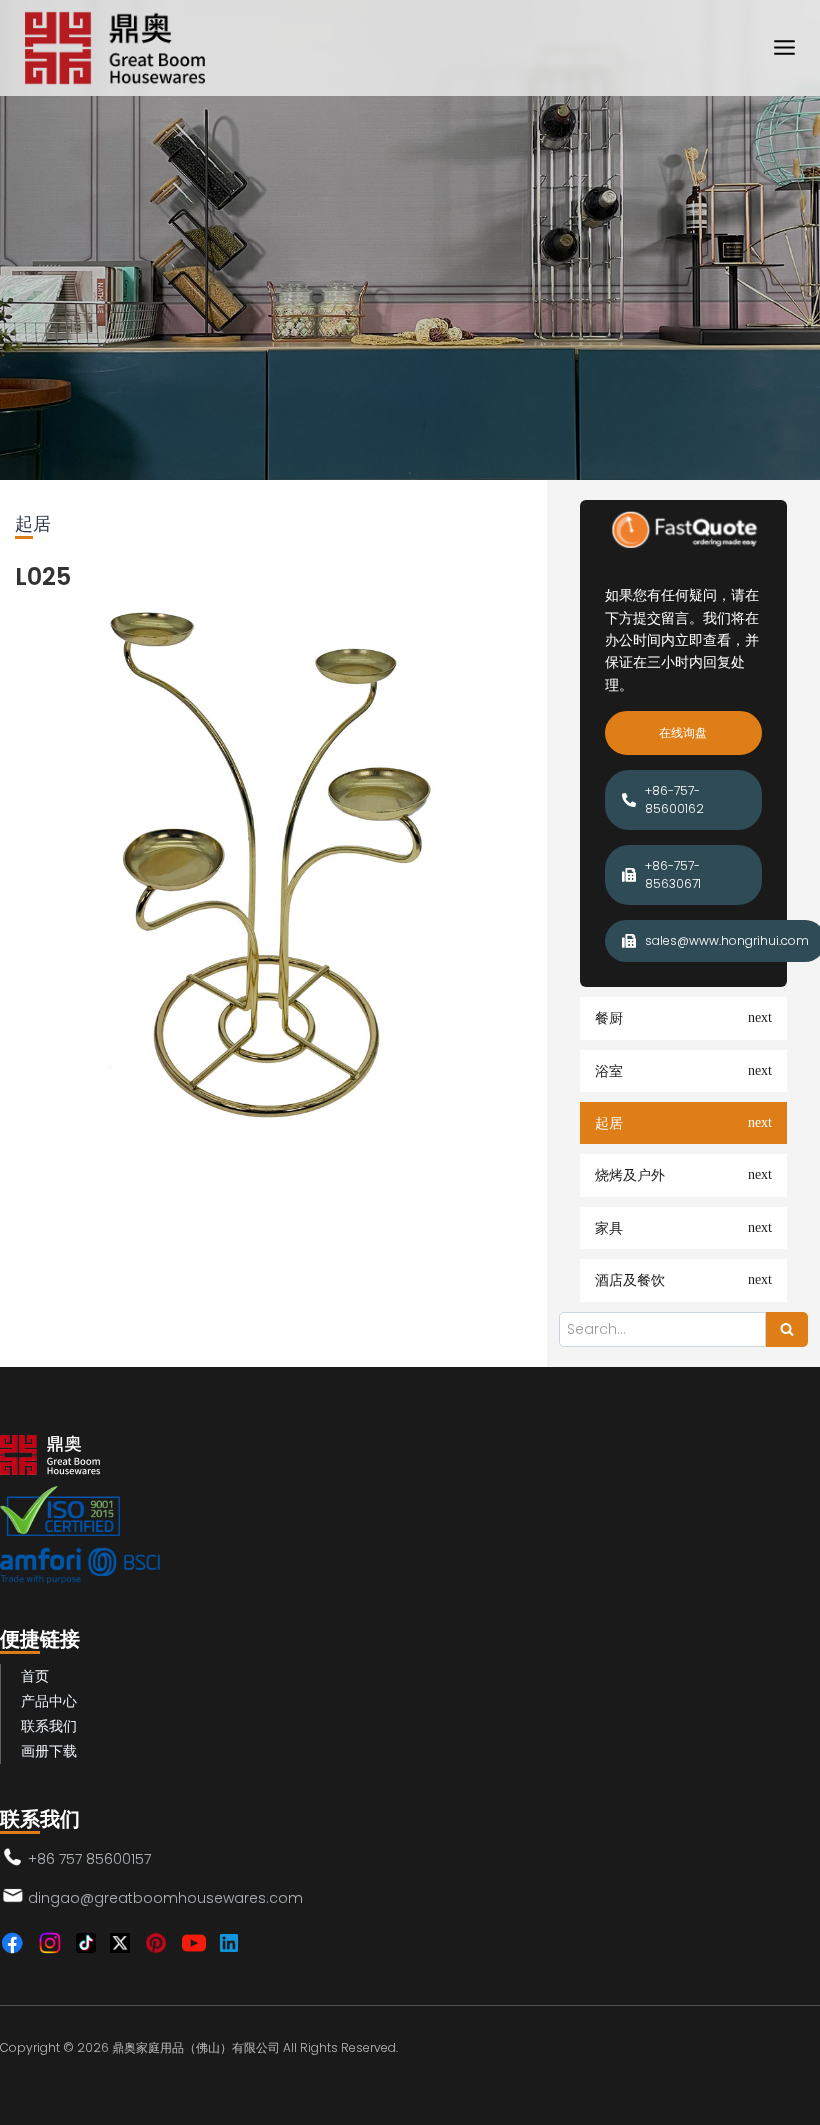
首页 (35, 1676)
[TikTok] (86, 1943)
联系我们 (49, 1726)
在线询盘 (683, 732)
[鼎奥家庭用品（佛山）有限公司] (115, 48)
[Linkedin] (229, 1943)
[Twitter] (120, 1943)
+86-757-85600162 (674, 799)
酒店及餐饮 (630, 1280)
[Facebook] (12, 1943)
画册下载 (49, 1751)
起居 (609, 1123)
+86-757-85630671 (673, 874)
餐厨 (609, 1018)
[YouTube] (194, 1943)
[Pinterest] (156, 1943)
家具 (609, 1228)
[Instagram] (50, 1943)
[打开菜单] (784, 48)
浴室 (609, 1071)
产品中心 (49, 1701)
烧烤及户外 (630, 1175)
